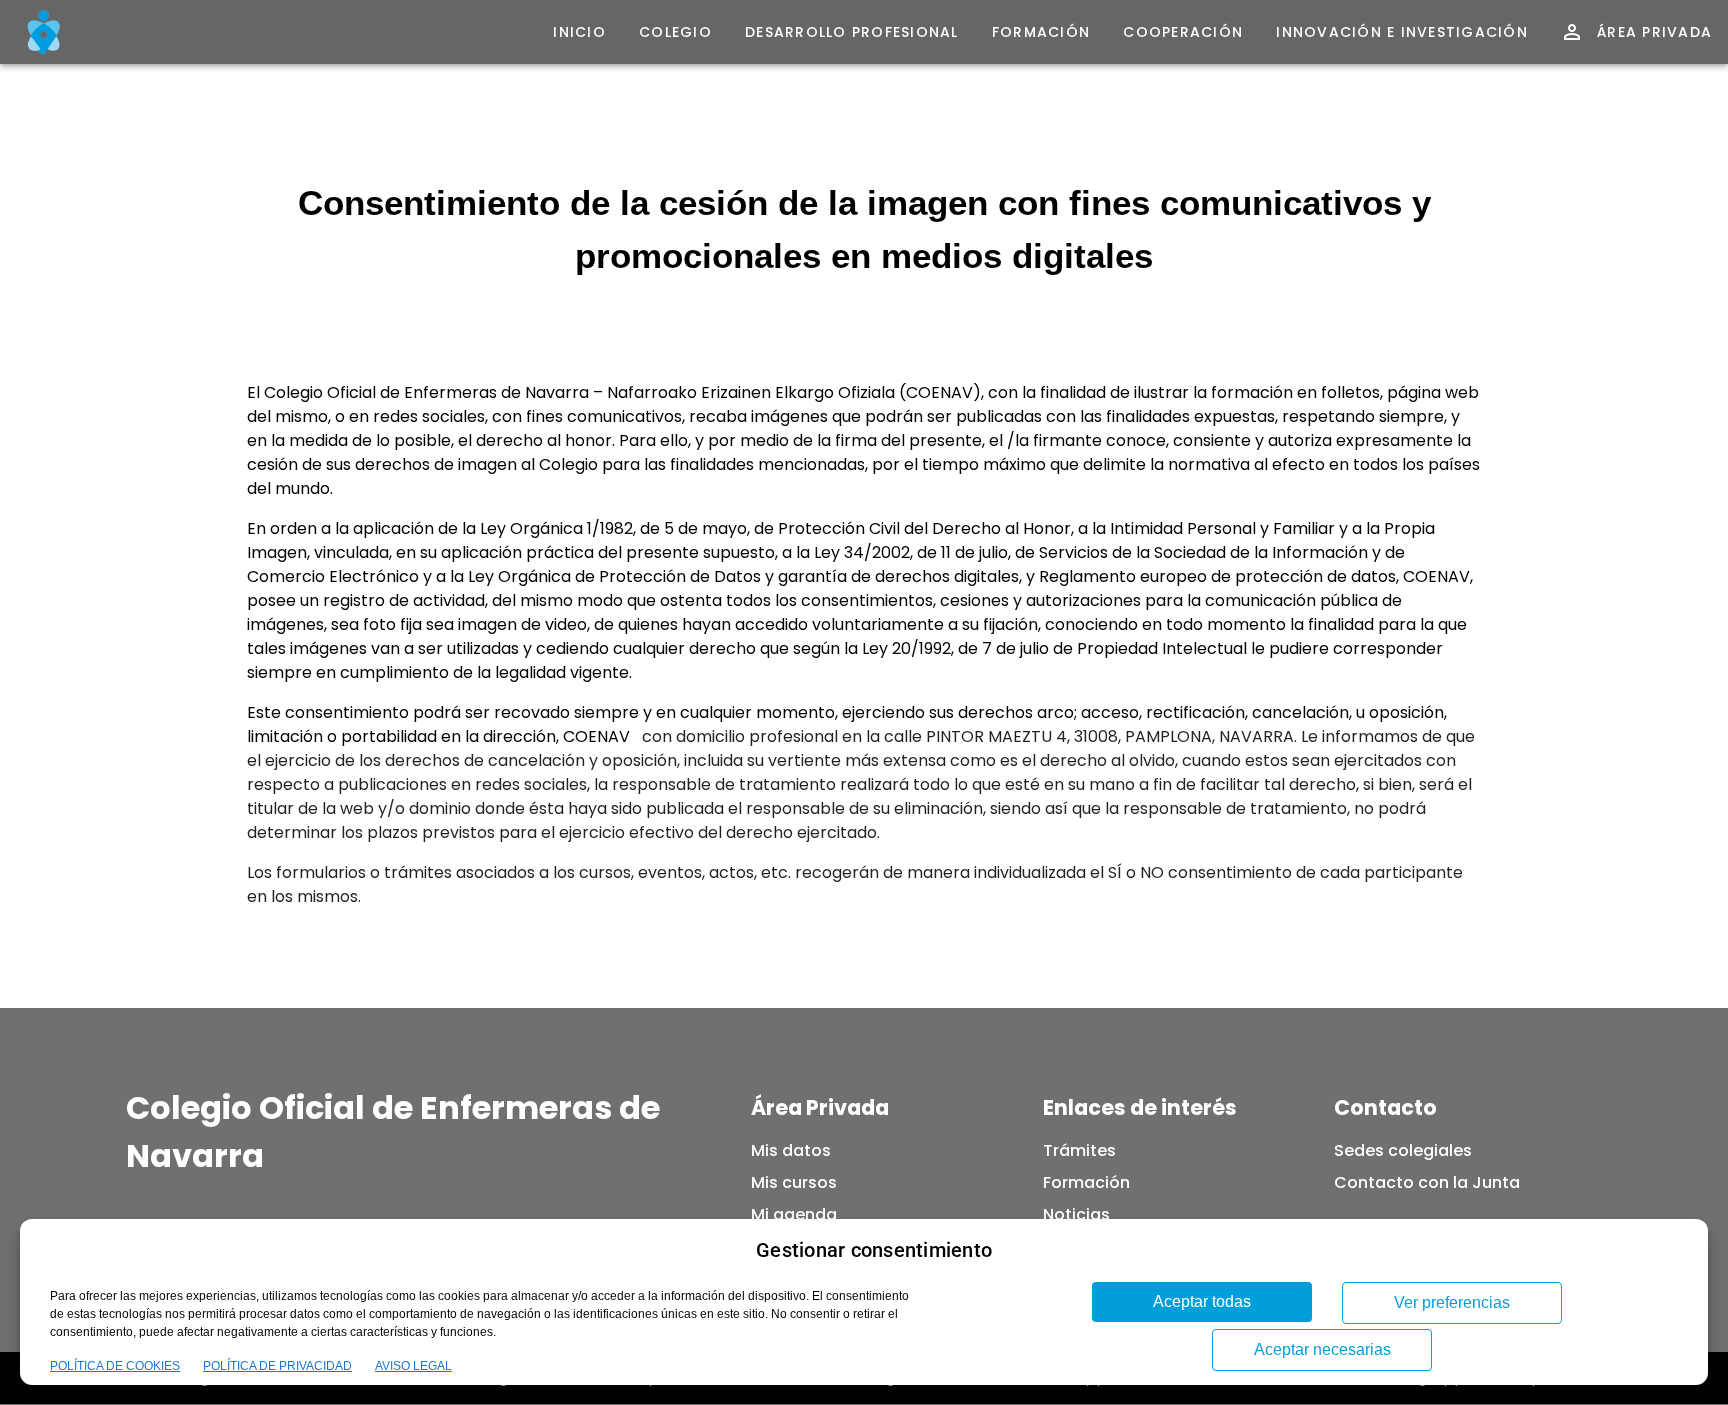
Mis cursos (794, 1182)
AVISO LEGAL (413, 1366)
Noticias (1076, 1214)
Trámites (1079, 1150)
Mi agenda (794, 1214)
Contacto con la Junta (1427, 1182)
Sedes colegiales (1403, 1150)
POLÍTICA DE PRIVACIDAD (277, 1366)
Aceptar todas (1202, 1301)
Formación (1086, 1182)
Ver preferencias (1452, 1302)
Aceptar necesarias (1322, 1349)
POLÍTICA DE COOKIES (115, 1366)
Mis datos (791, 1150)
